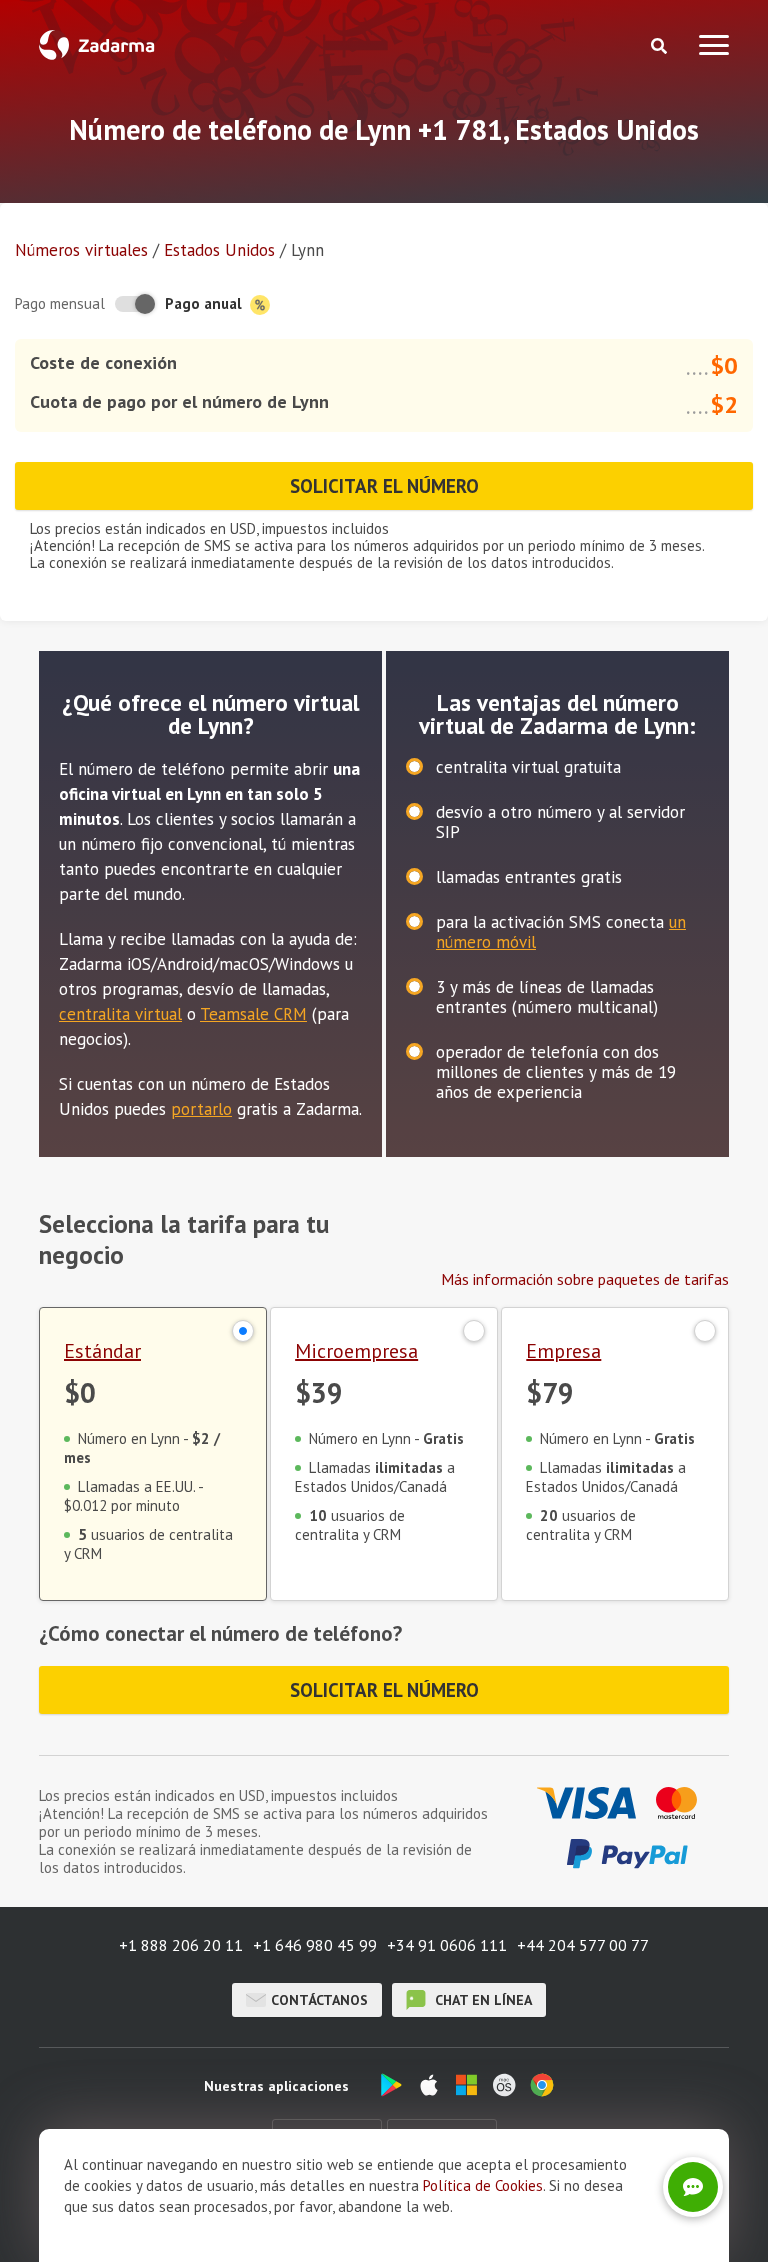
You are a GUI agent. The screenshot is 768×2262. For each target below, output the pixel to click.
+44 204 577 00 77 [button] (583, 1945)
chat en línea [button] (481, 2000)
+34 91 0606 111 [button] (447, 1945)
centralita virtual (120, 1014)
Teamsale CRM (253, 1014)
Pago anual (205, 303)
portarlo (201, 1109)
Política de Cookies (483, 2185)
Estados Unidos (219, 250)
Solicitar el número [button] (384, 486)
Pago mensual (60, 303)
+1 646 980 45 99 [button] (315, 1945)
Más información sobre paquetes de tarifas (585, 1279)
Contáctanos (319, 2000)
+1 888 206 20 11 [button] (181, 1945)
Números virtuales (81, 250)
